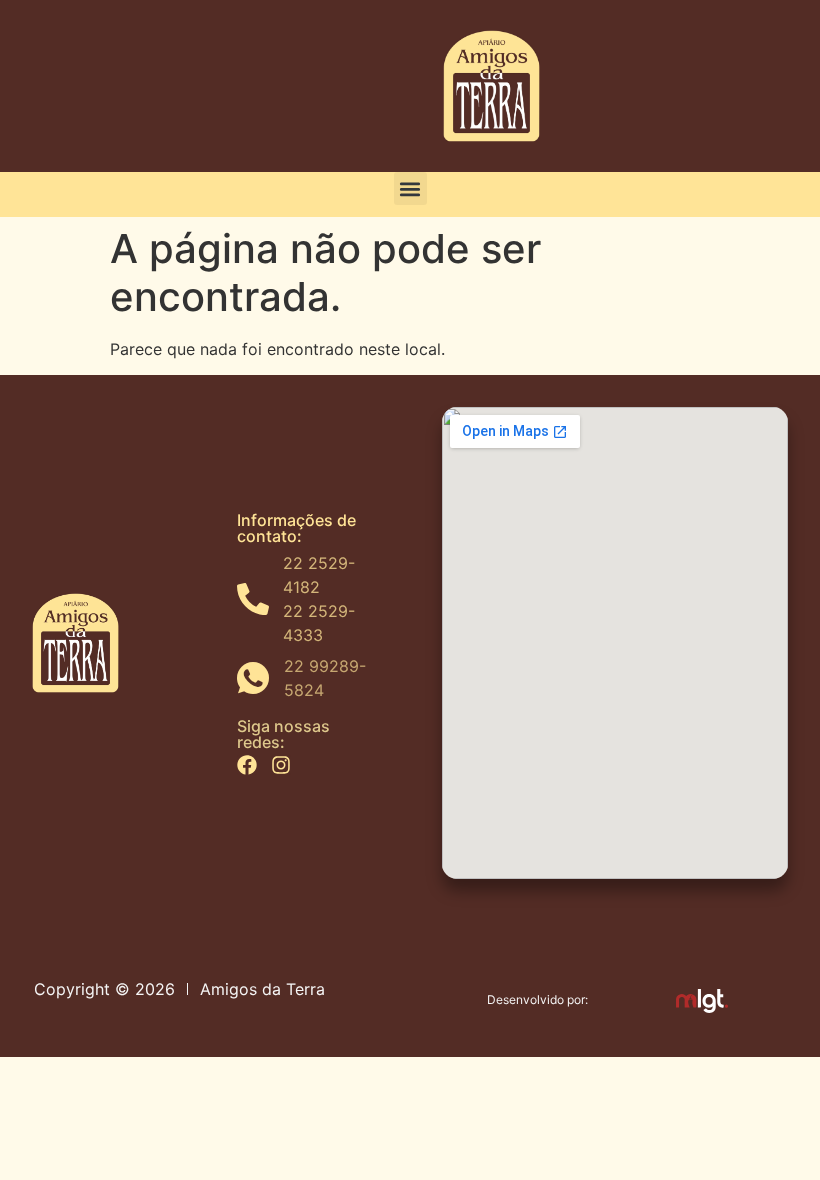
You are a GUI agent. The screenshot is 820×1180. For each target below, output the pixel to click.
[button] (410, 188)
